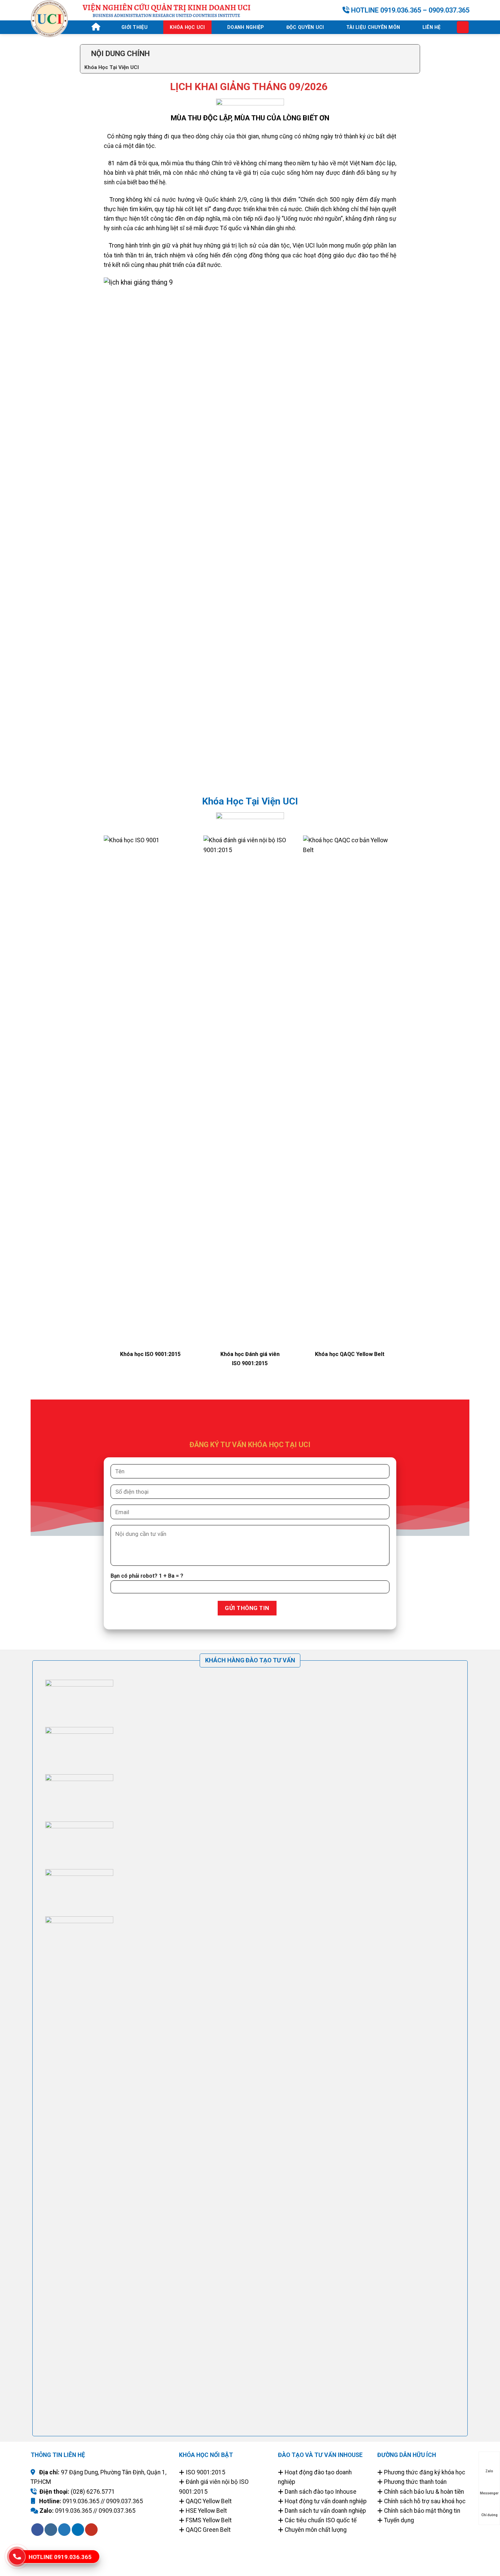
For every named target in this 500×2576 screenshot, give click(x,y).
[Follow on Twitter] (64, 2530)
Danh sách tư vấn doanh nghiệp (325, 2511)
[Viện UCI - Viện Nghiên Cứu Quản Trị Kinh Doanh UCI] (51, 19)
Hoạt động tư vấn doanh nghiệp (326, 2501)
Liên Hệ (432, 27)
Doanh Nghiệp (246, 27)
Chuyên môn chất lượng (316, 2530)
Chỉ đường (489, 2515)
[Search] (463, 27)
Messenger (489, 2493)
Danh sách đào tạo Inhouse (321, 2492)
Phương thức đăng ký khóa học (425, 2472)
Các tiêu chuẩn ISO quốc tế (321, 2520)
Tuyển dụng (399, 2520)
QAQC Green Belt (208, 2530)
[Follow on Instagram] (51, 2530)
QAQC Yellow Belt (209, 2501)
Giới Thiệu (135, 27)
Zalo (489, 2471)
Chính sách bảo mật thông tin (422, 2511)
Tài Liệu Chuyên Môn (373, 27)
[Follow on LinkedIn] (78, 2530)
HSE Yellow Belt (206, 2511)
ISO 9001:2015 (205, 2472)
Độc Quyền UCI (305, 27)
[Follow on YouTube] (91, 2530)
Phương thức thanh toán (415, 2482)
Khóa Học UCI (187, 27)
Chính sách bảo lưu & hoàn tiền (423, 2492)
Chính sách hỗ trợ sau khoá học (425, 2501)
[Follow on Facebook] (37, 2530)
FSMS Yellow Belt (209, 2520)
